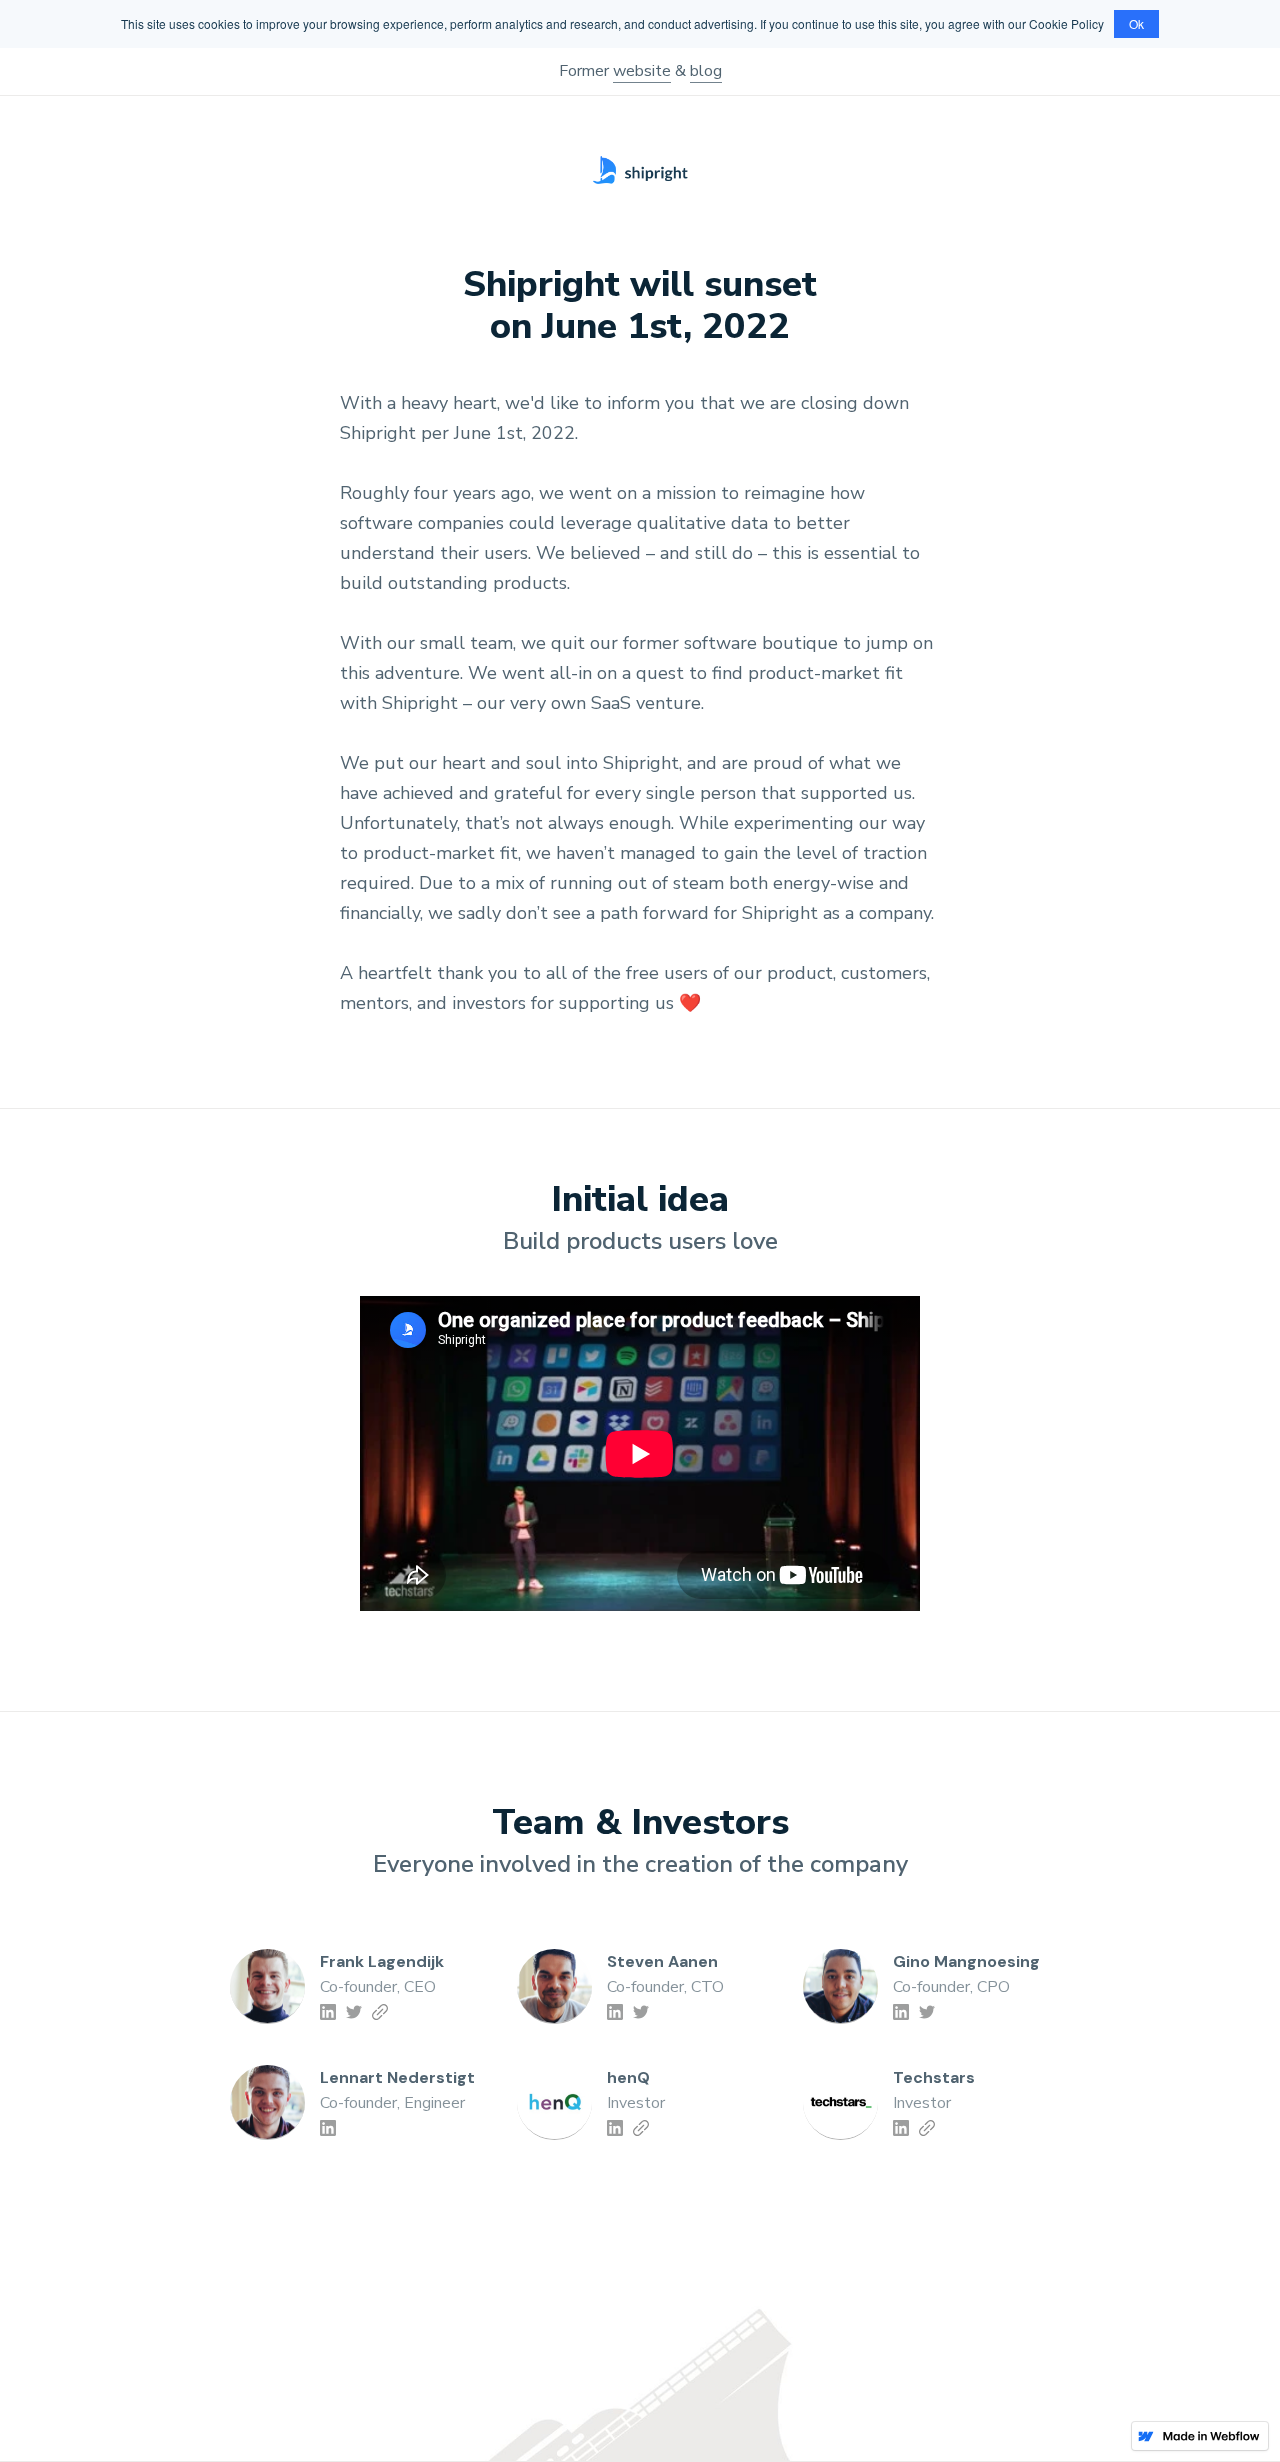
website (642, 71)
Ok (1136, 23)
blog (706, 71)
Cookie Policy (1066, 23)
